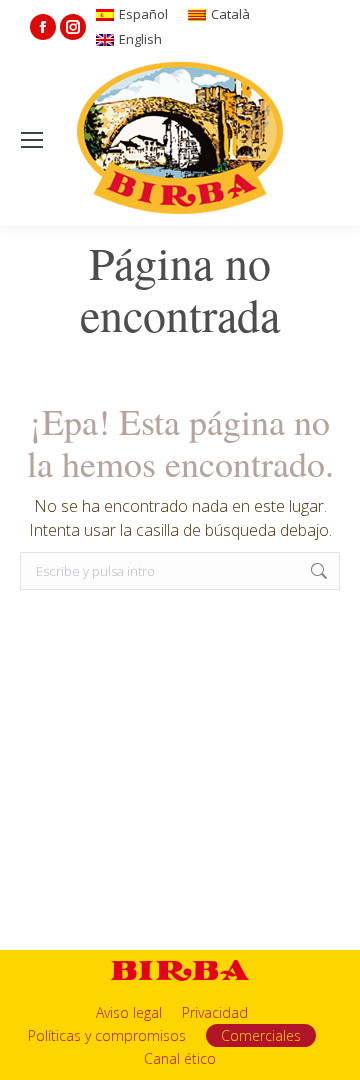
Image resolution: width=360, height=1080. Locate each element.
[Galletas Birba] (180, 140)
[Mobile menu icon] (32, 140)
